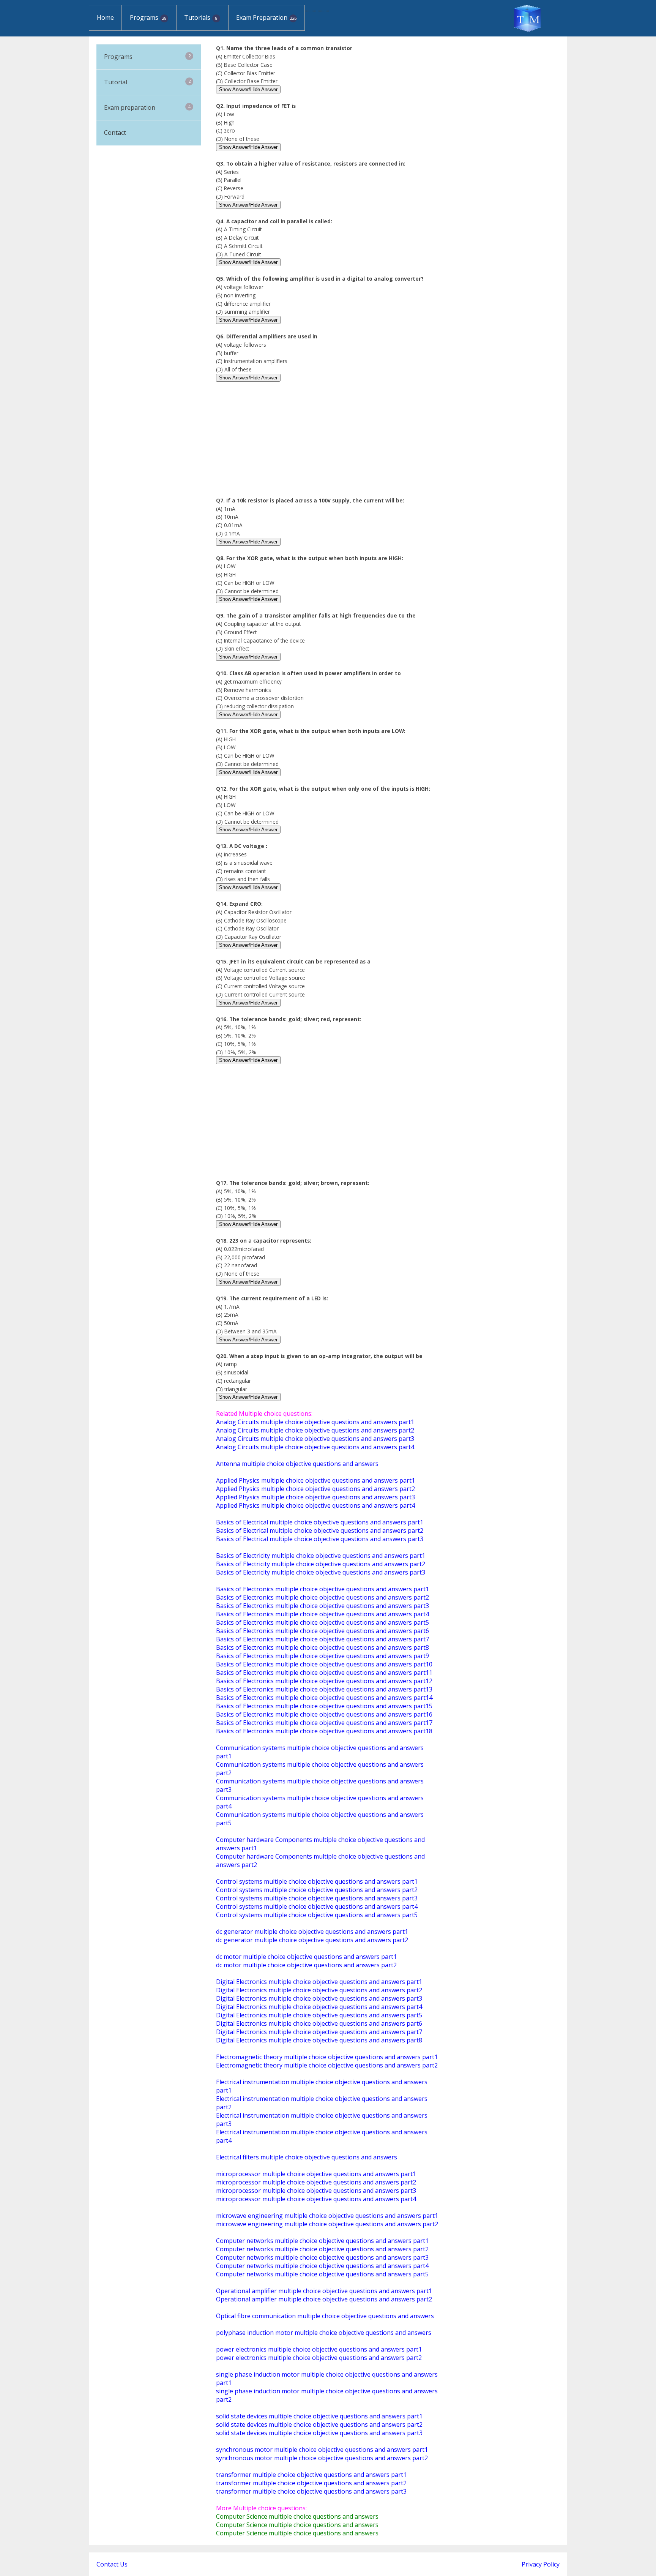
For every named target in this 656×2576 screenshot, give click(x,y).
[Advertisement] (328, 443)
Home (105, 17)
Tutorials (201, 17)
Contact (115, 133)
